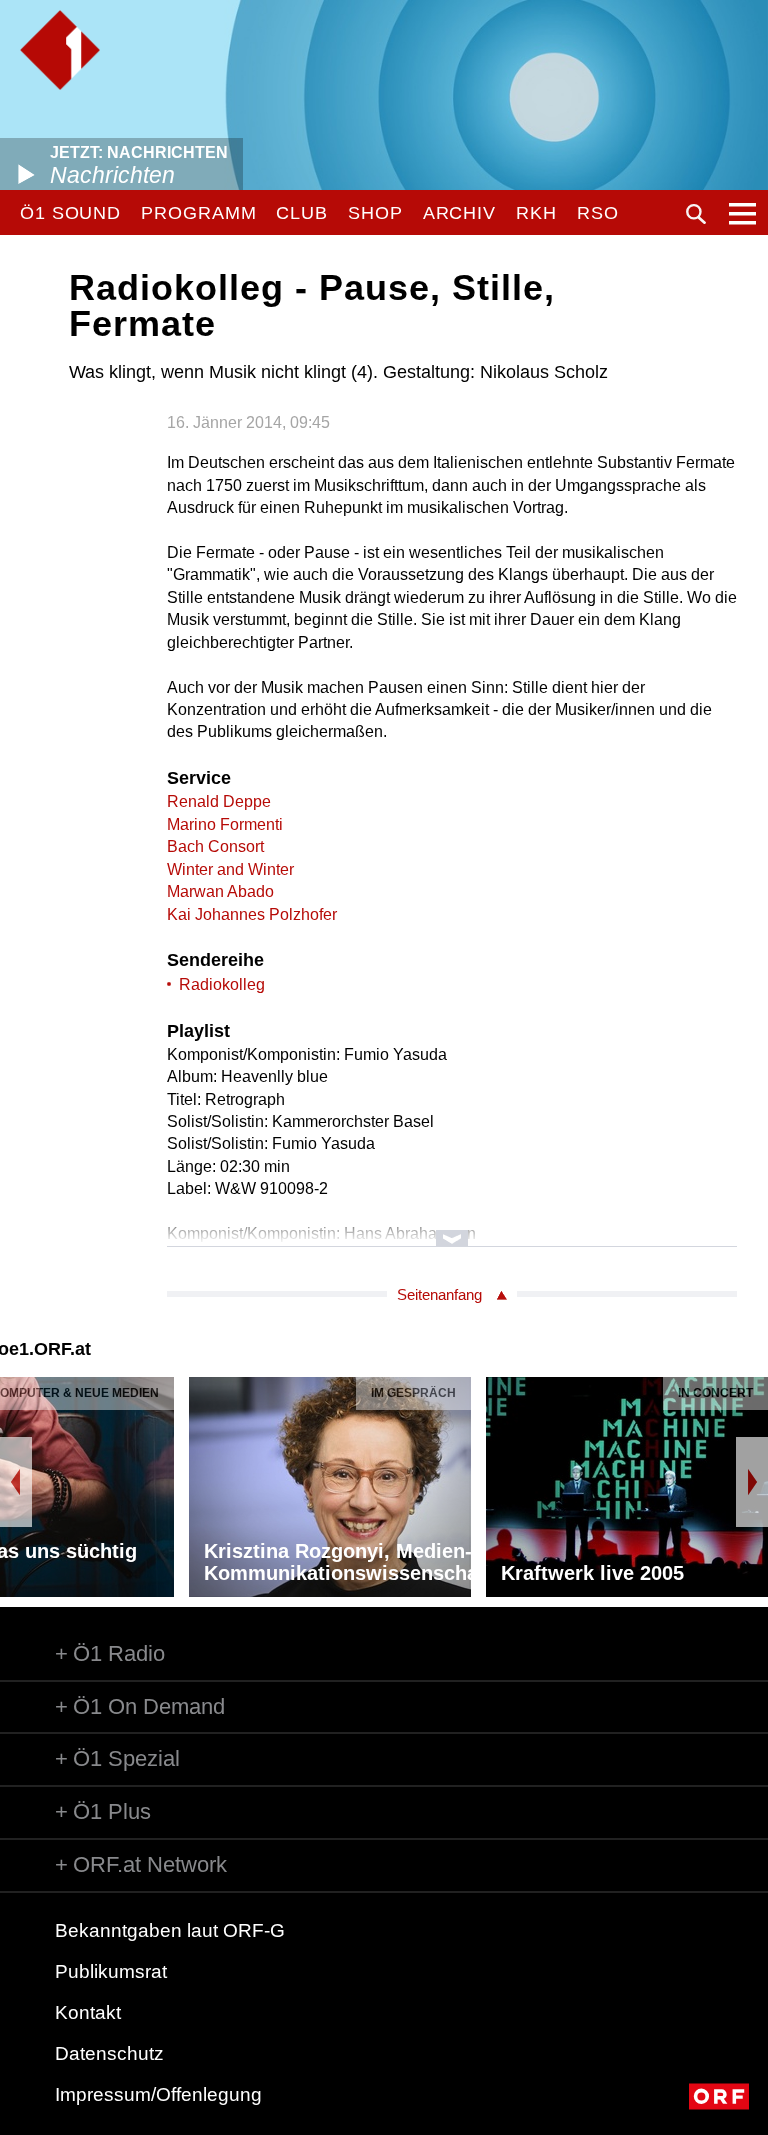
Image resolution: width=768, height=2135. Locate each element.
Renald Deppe (219, 801)
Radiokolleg (222, 984)
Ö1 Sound (70, 213)
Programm (198, 213)
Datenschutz (109, 2053)
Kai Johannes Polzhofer (252, 914)
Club (302, 213)
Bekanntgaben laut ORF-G (170, 1930)
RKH (536, 213)
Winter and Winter (230, 869)
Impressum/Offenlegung (158, 2094)
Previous (16, 1482)
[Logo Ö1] (60, 50)
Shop (375, 213)
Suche (696, 214)
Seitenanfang (439, 1294)
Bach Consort (215, 846)
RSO (598, 213)
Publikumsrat (111, 1971)
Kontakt (88, 2012)
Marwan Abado (220, 891)
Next (752, 1482)
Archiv (459, 213)
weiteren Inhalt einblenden (452, 1228)
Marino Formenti (225, 824)
